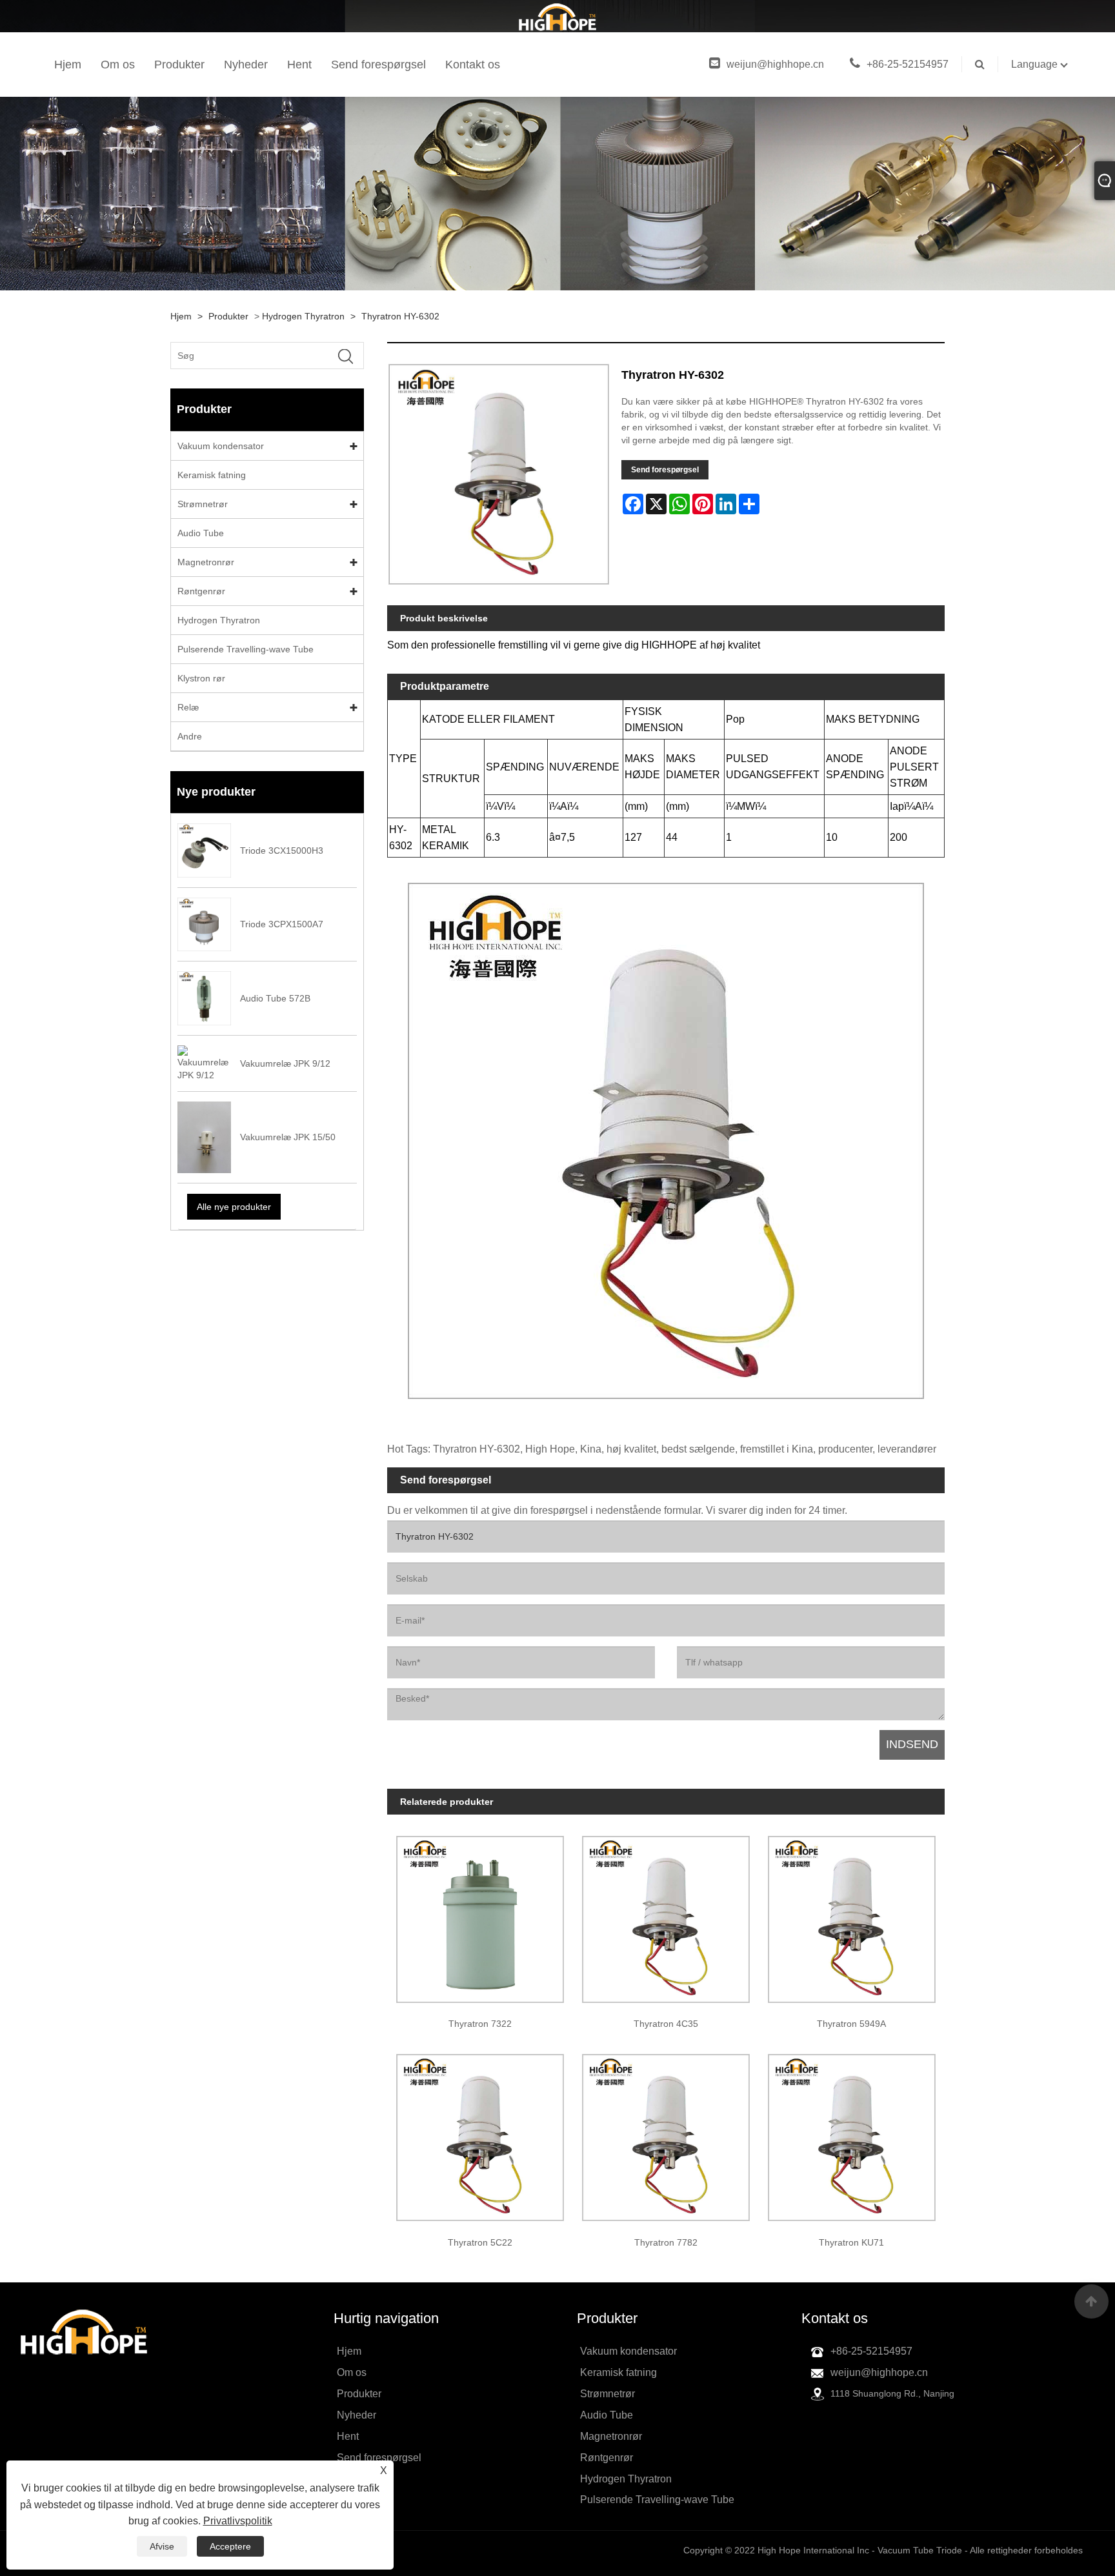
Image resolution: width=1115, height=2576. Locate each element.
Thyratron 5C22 (480, 2242)
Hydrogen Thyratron (303, 316)
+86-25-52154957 (908, 64)
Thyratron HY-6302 (400, 316)
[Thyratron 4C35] (666, 1915)
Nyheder (246, 65)
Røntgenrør (201, 591)
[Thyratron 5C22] (480, 2133)
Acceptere (230, 2546)
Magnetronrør (206, 562)
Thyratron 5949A (851, 2024)
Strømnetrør (203, 504)
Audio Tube (201, 533)
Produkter (179, 65)
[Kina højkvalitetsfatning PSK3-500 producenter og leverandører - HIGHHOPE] (557, 16)
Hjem (68, 65)
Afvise (162, 2546)
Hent (299, 65)
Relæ (188, 707)
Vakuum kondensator (221, 446)
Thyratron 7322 (480, 2024)
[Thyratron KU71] (852, 2133)
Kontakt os (473, 65)
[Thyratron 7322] (480, 1915)
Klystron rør (201, 678)
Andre (190, 736)
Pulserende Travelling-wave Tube (246, 649)
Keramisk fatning (212, 475)
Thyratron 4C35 (666, 2024)
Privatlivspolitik (238, 2521)
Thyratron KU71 (851, 2242)
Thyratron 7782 (666, 2242)
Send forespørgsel (378, 65)
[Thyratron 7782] (666, 2133)
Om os (118, 65)
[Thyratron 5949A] (852, 1915)
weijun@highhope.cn (775, 64)
